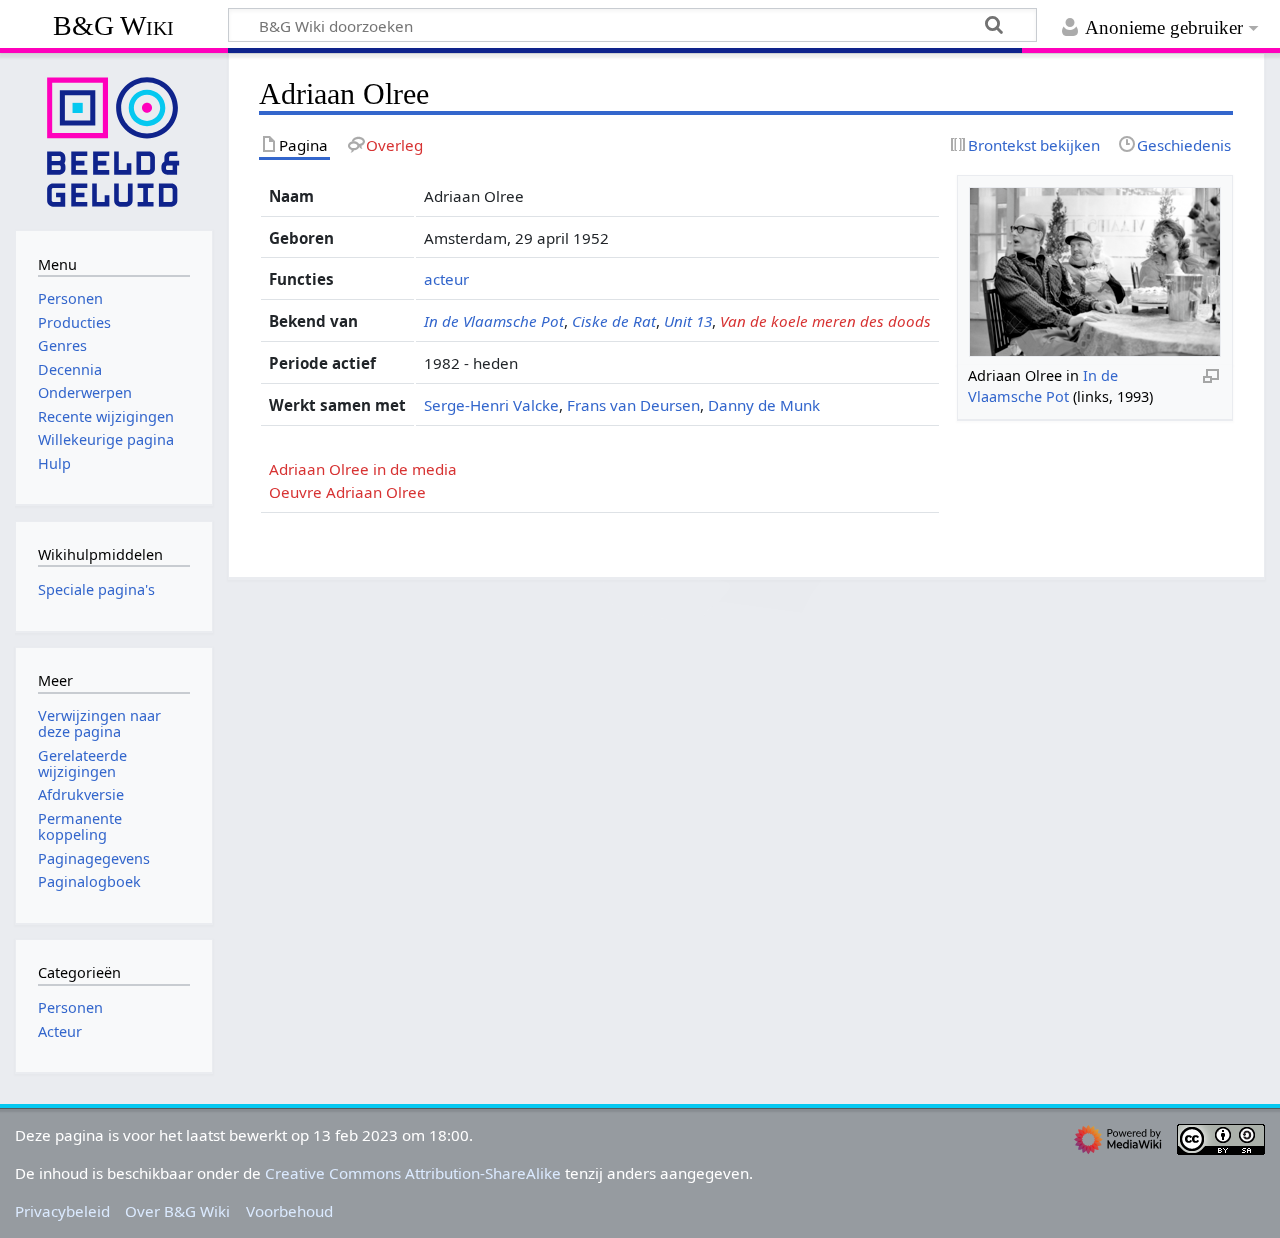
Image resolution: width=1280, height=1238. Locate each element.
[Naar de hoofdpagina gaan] (114, 140)
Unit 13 (688, 321)
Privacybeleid (62, 1211)
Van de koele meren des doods (825, 321)
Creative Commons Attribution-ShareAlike (413, 1173)
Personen (70, 1007)
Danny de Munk (764, 405)
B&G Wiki (113, 25)
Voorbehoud (289, 1211)
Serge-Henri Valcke (491, 405)
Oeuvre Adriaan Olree (347, 492)
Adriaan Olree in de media (363, 469)
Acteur (60, 1031)
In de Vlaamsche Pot (494, 321)
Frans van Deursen (633, 405)
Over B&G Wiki (177, 1211)
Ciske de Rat (614, 321)
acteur (446, 279)
